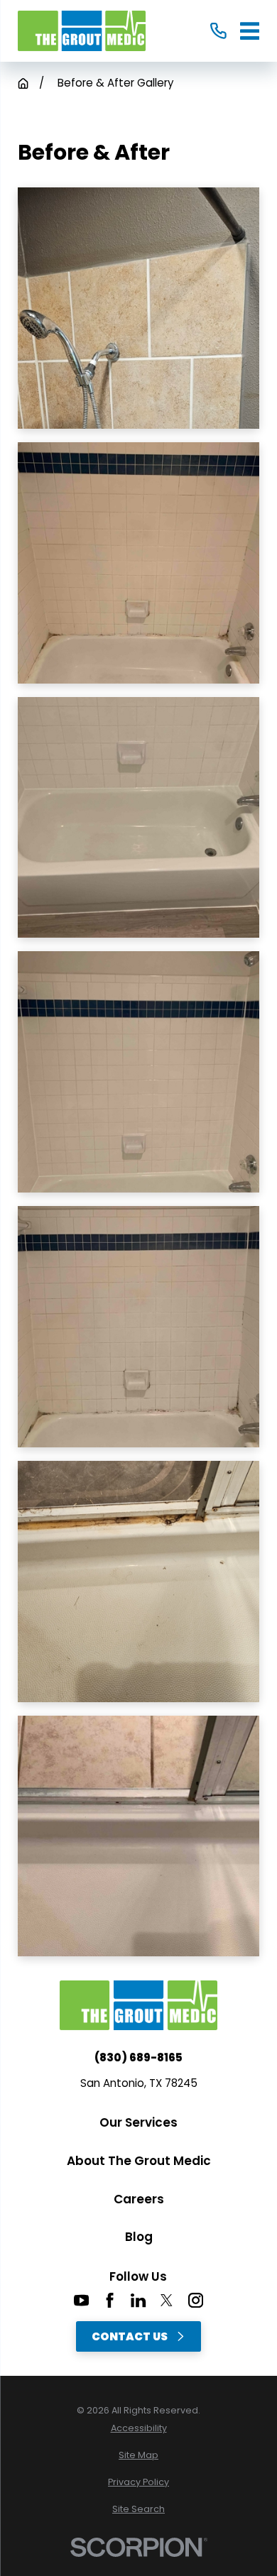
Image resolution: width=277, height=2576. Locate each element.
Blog (139, 2237)
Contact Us (130, 2336)
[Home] (82, 31)
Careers (139, 2199)
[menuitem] (138, 2429)
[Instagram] (196, 2300)
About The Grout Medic (139, 2161)
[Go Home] (23, 83)
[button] (138, 308)
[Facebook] (110, 2300)
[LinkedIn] (138, 2300)
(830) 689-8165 (138, 2057)
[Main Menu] (250, 31)
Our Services (138, 2122)
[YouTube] (81, 2300)
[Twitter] (167, 2300)
